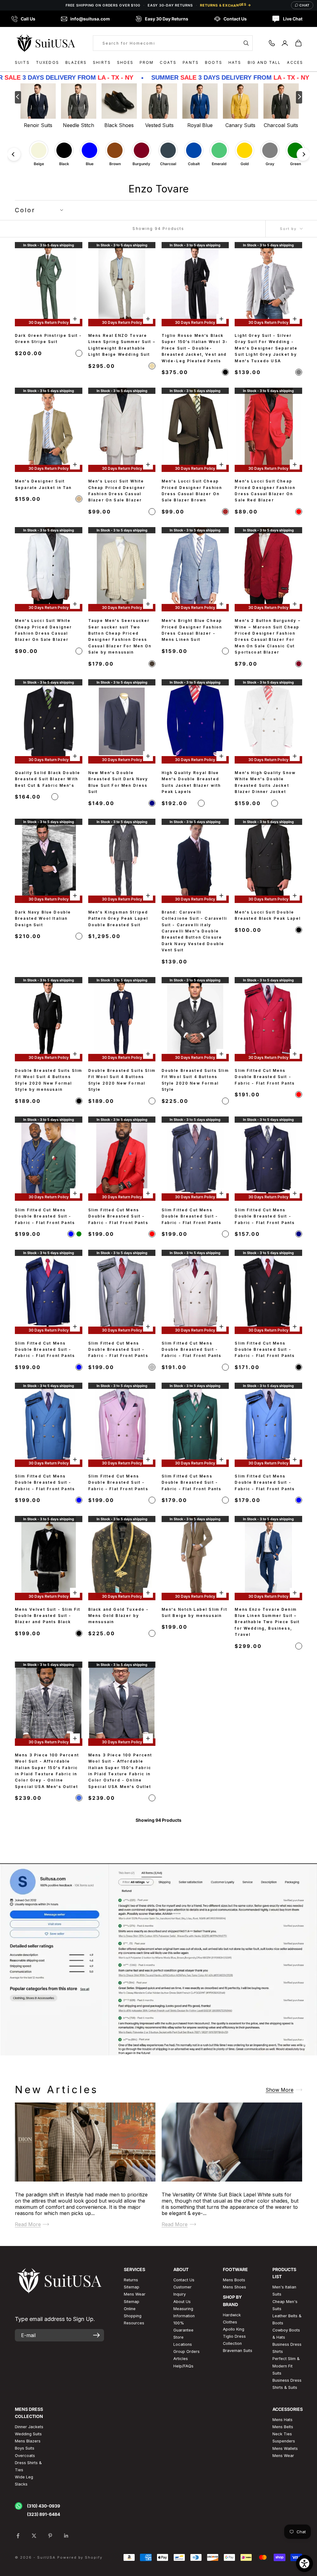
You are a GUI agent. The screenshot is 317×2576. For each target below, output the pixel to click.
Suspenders (284, 2441)
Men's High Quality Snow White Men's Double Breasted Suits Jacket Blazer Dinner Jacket (265, 782)
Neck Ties (282, 2434)
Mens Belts (283, 2427)
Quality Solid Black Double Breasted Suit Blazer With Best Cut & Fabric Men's (48, 779)
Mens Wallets (285, 2448)
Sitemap (132, 2287)
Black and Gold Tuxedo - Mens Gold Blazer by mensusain (119, 1616)
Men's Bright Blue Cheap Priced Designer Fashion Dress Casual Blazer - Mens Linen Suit (192, 630)
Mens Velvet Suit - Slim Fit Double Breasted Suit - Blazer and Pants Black (48, 1616)
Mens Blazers (28, 2441)
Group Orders (187, 2351)
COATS (168, 62)
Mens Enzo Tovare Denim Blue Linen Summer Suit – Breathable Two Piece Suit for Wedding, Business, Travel (267, 1622)
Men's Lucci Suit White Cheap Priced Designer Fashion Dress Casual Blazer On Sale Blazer (117, 491)
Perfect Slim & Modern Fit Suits (286, 2366)
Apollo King (234, 2329)
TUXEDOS (48, 62)
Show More (280, 2090)
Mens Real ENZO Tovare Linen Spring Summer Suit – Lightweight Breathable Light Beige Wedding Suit (122, 345)
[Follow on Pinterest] (50, 2536)
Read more (28, 2224)
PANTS (191, 62)
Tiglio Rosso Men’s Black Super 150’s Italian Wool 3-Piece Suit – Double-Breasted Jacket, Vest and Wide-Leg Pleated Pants (195, 348)
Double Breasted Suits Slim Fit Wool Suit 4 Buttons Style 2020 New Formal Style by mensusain (48, 1080)
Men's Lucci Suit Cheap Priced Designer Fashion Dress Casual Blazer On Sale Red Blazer (265, 491)
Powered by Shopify (80, 2557)
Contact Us (184, 2280)
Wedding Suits (28, 2434)
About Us (182, 2302)
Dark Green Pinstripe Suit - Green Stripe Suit (48, 339)
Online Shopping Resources (134, 2316)
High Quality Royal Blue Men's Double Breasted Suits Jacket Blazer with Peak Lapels (191, 782)
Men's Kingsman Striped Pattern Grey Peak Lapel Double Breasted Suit (118, 918)
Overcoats (25, 2456)
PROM (147, 62)
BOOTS (214, 62)
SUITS (22, 62)
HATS (235, 62)
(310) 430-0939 (43, 2506)
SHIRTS (102, 62)
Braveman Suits (238, 2351)
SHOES (125, 62)
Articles (181, 2359)
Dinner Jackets (29, 2427)
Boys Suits (25, 2448)
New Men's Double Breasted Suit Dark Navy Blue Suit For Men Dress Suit (118, 782)
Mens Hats (282, 2420)
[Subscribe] (96, 2335)
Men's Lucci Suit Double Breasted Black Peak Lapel (268, 915)
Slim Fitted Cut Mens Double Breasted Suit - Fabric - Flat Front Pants (265, 1077)
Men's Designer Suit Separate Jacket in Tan (43, 484)
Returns (131, 2280)
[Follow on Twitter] (34, 2536)
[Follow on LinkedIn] (66, 2536)
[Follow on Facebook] (18, 2536)
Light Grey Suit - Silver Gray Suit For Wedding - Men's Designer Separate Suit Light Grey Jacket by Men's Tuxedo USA (266, 348)
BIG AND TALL (264, 62)
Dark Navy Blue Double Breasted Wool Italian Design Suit (43, 918)
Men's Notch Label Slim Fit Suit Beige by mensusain (194, 1612)
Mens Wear (283, 2456)
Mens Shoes (234, 2287)
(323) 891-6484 (43, 2514)
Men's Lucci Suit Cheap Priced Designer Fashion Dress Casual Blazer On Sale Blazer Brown (192, 491)
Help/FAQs (183, 2366)
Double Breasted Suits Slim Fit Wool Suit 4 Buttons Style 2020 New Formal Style (122, 1080)
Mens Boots (234, 2280)
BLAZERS (76, 62)
